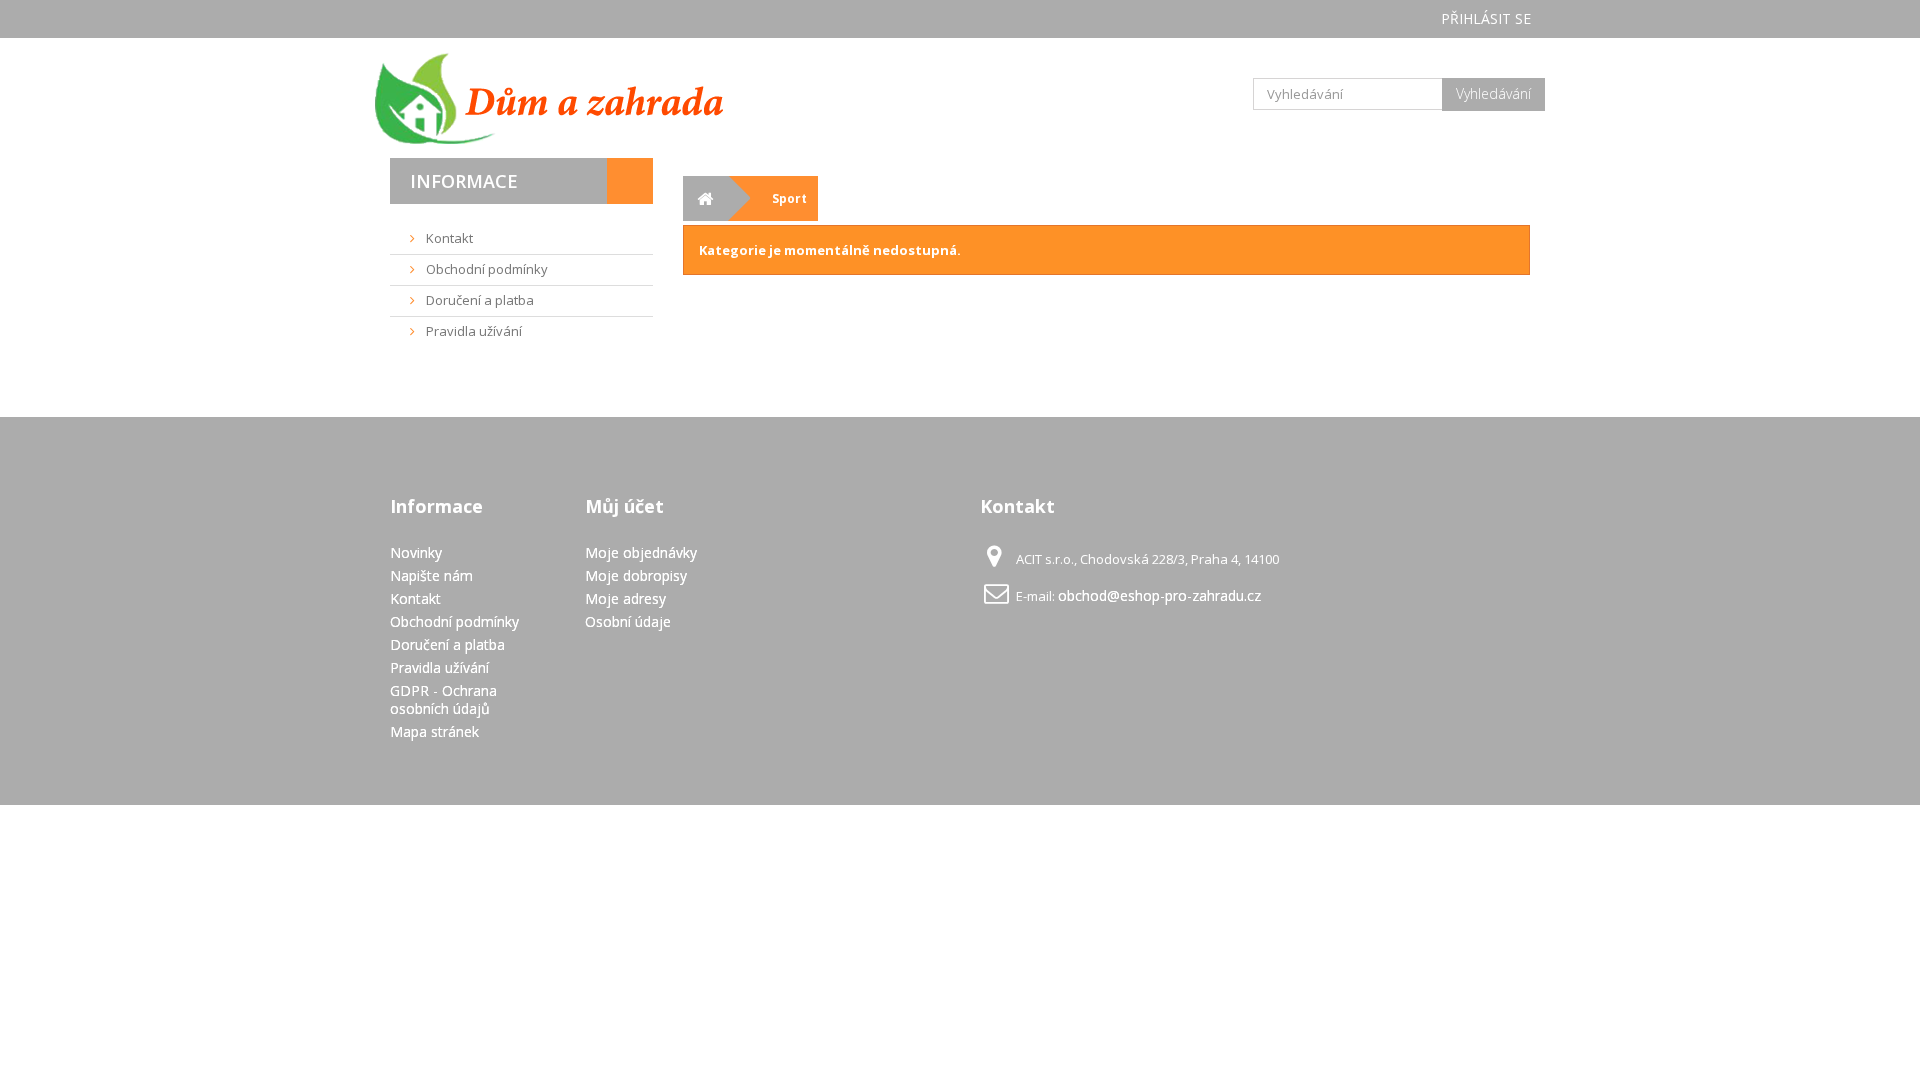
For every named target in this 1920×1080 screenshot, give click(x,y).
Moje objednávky (641, 552)
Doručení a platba (478, 300)
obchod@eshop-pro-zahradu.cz (1159, 595)
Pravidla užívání (472, 331)
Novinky (416, 552)
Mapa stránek (434, 731)
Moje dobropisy (636, 575)
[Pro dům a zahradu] (570, 98)
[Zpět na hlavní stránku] (705, 198)
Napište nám (431, 575)
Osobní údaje (628, 621)
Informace (464, 181)
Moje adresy (625, 598)
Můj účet (624, 506)
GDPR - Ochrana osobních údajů (443, 699)
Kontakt (448, 238)
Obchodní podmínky (485, 269)
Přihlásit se (1486, 18)
